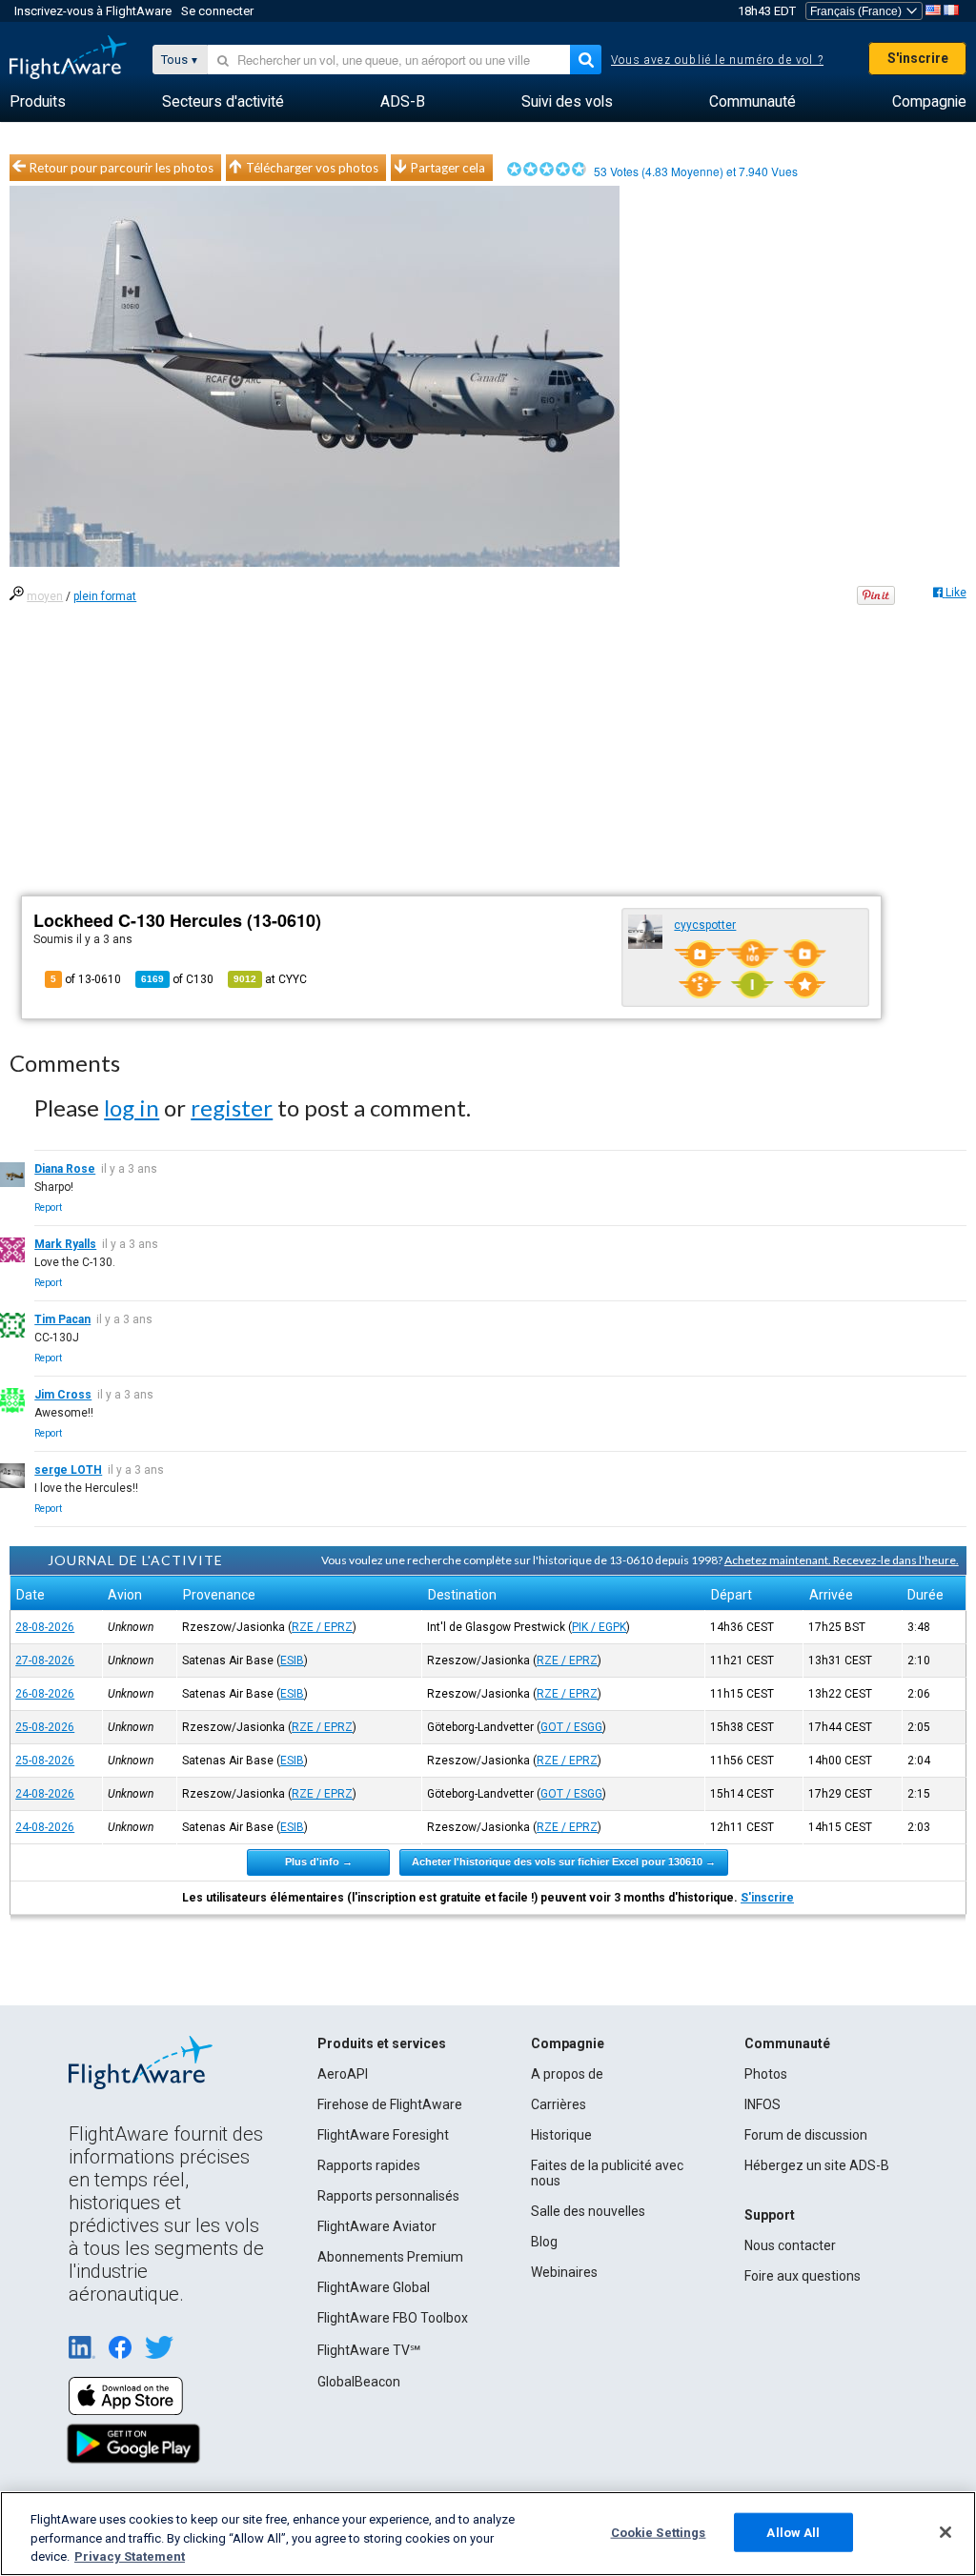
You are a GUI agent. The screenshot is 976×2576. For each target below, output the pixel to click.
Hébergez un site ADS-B (817, 2165)
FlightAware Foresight (383, 2135)
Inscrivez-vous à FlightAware (93, 11)
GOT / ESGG (571, 1727)
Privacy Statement (130, 2556)
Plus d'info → (319, 1862)
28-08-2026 (45, 1627)
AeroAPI (343, 2074)
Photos (766, 2074)
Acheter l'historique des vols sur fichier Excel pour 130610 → (564, 1862)
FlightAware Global (374, 2287)
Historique (561, 2135)
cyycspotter (705, 925)
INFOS (762, 2104)
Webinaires (564, 2272)
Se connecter (217, 11)
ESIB (292, 1660)
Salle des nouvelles (588, 2211)
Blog (544, 2242)
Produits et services (382, 2043)
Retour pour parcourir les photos (122, 168)
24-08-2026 (45, 1794)
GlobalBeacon (359, 2382)
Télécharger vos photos (312, 168)
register (232, 1107)
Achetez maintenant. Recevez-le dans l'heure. (842, 1560)
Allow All (793, 2532)
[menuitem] (38, 102)
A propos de (567, 2074)
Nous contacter (790, 2245)
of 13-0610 (86, 979)
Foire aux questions (803, 2276)
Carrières (559, 2104)
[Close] (945, 2532)
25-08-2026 (45, 1727)
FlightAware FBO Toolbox (393, 2318)
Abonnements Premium (390, 2257)
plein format (105, 596)
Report (48, 1207)
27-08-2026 (45, 1660)
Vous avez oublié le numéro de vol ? (717, 60)
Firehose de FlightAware (390, 2104)
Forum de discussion (806, 2135)
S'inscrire (918, 58)
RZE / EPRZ (322, 1627)
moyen (45, 596)
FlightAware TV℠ (369, 2350)
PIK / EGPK (599, 1627)
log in (132, 1107)
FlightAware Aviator (377, 2226)
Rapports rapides (369, 2165)
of (177, 979)
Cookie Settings (659, 2532)
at (270, 979)
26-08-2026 (45, 1694)
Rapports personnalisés (388, 2196)
